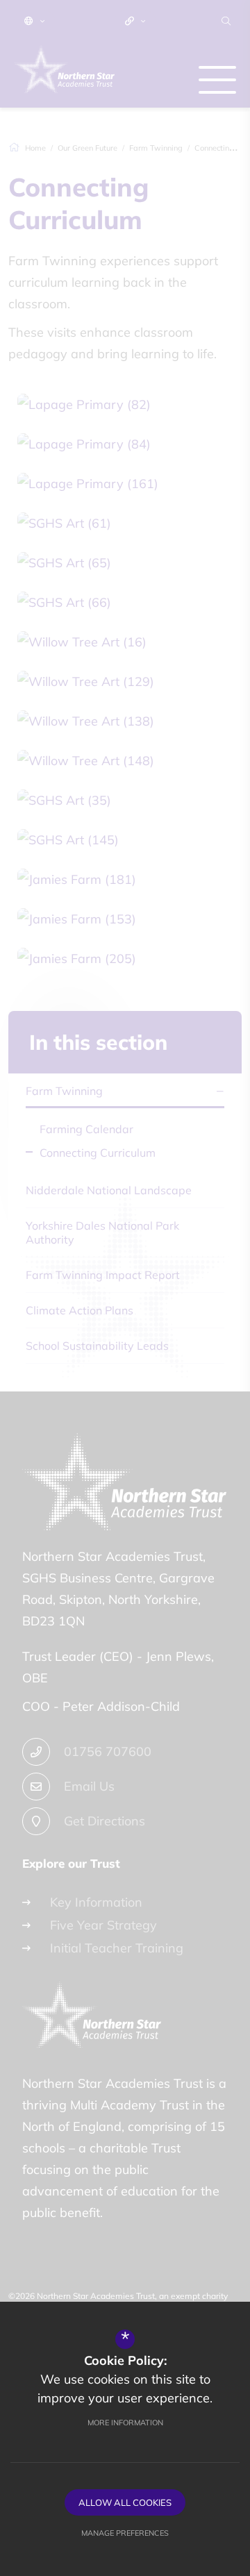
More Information (125, 2423)
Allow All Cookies (125, 2502)
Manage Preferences (125, 2533)
